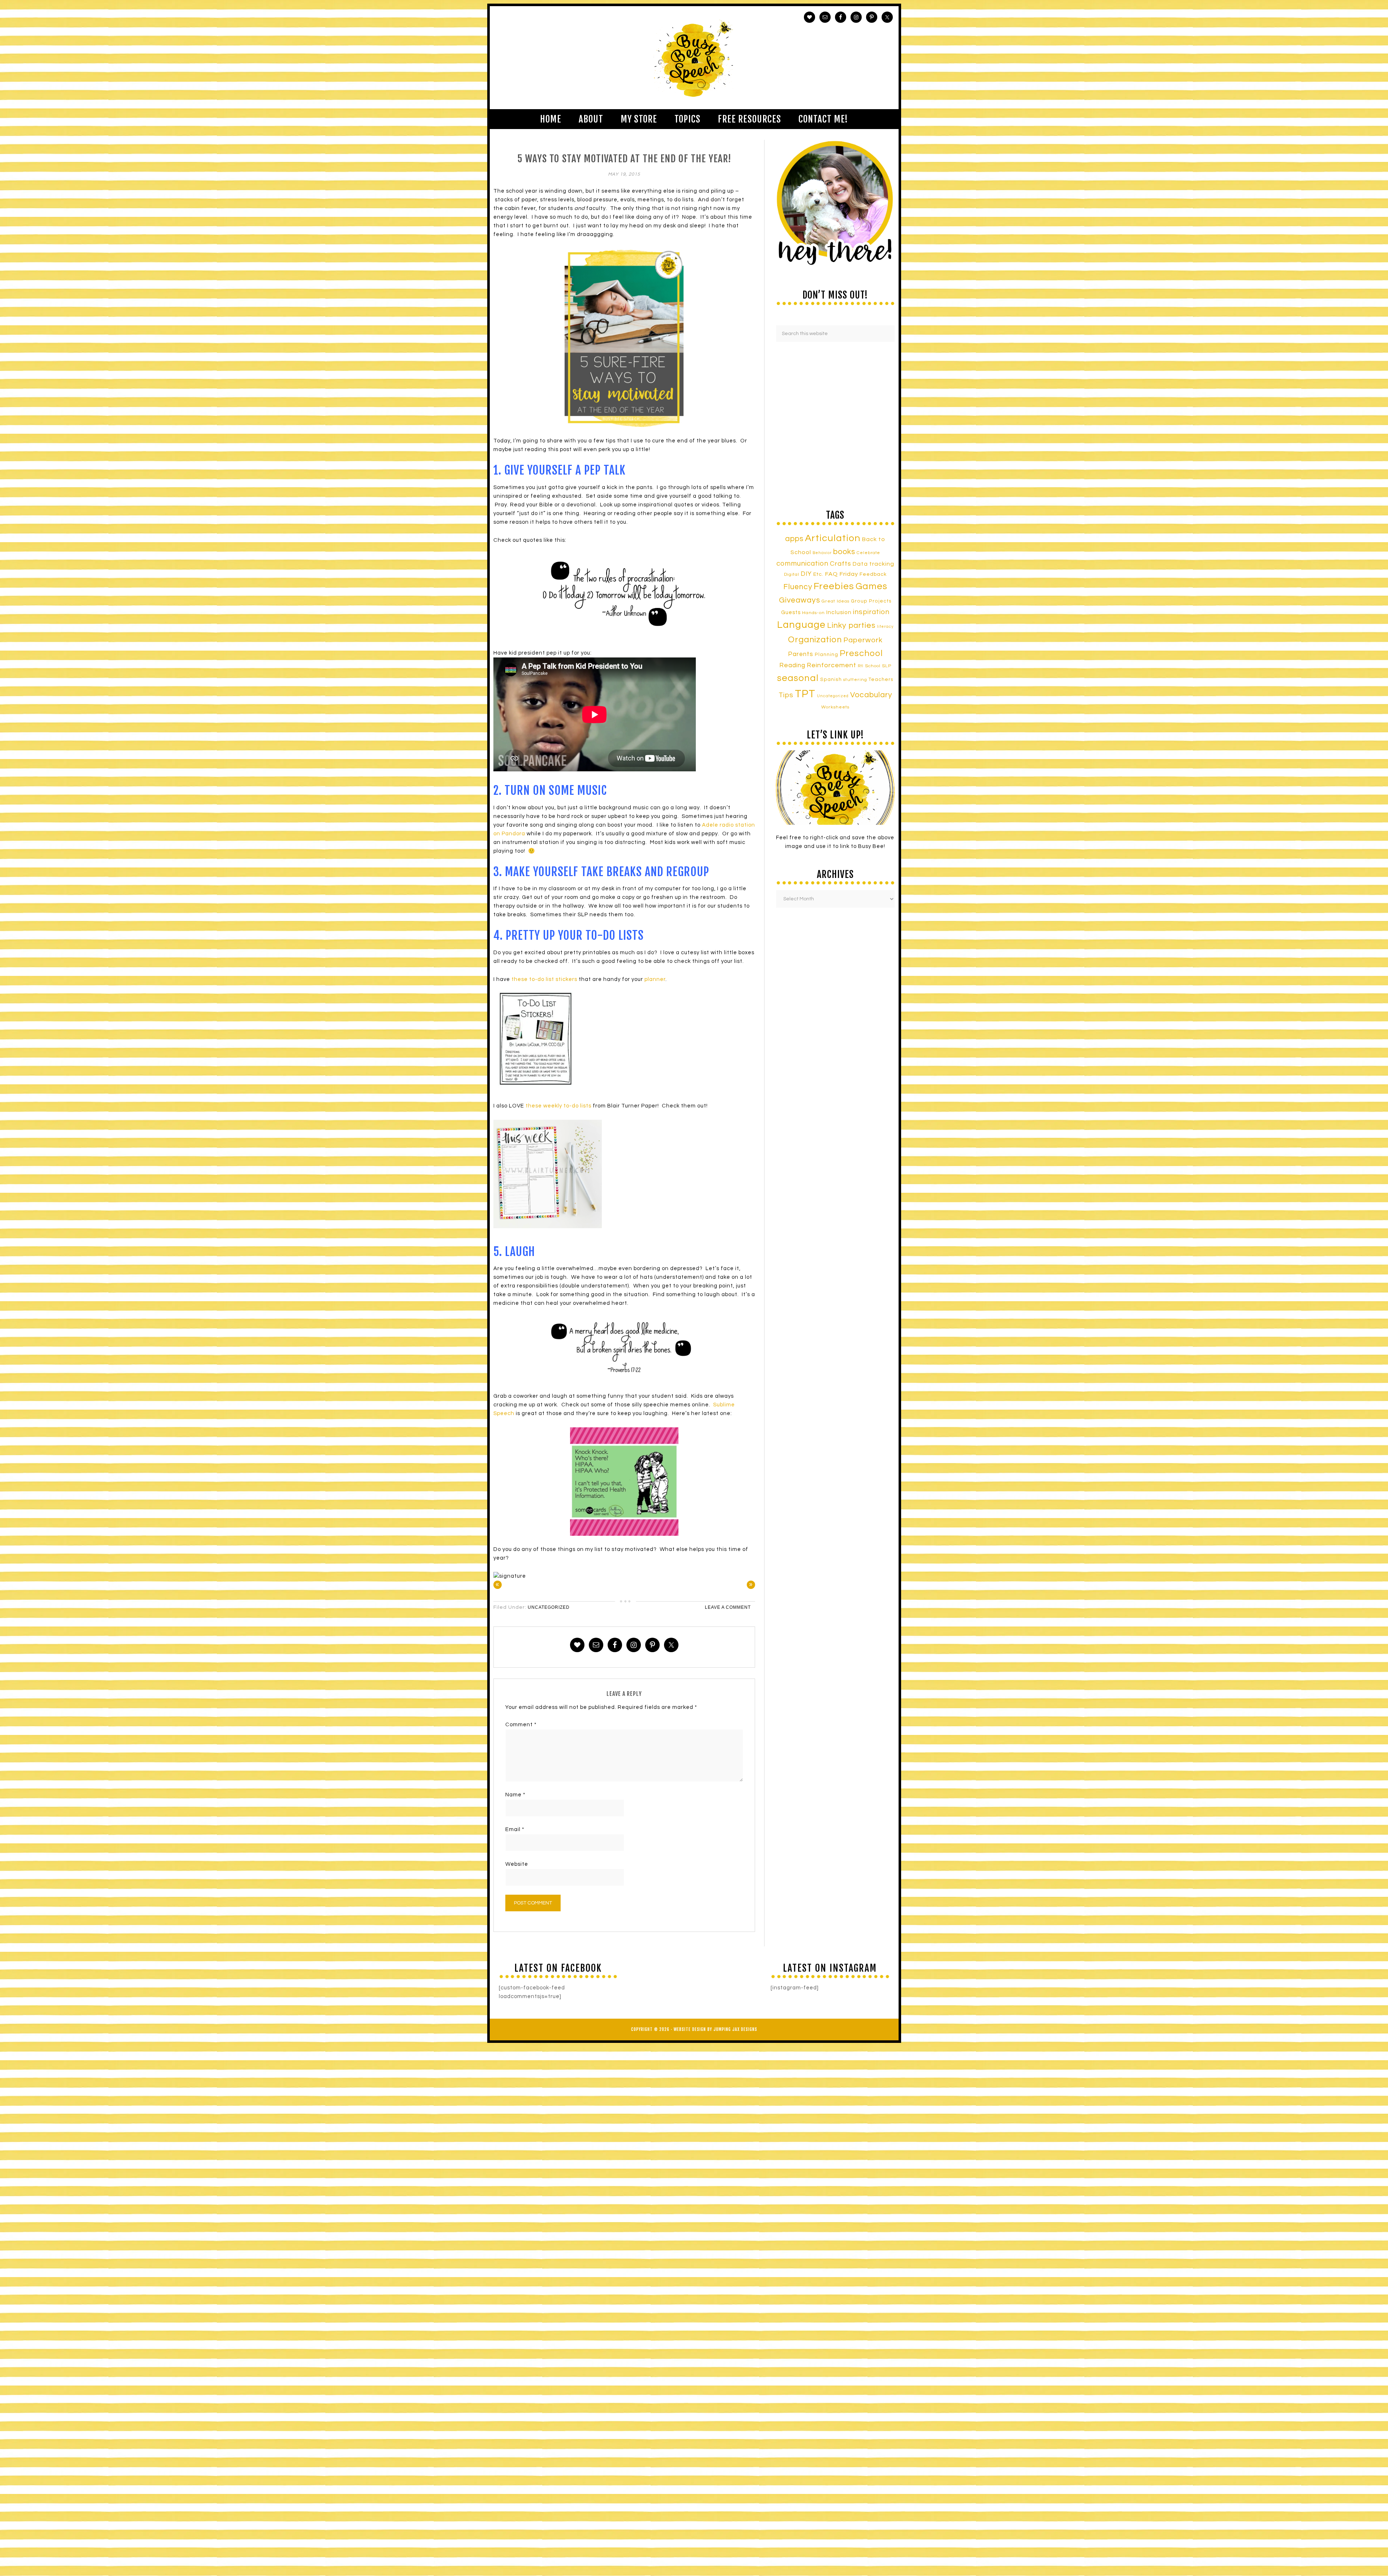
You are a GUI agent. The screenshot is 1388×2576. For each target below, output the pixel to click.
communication (802, 563)
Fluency (798, 587)
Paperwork (863, 640)
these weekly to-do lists (558, 1106)
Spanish (831, 680)
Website (517, 1864)
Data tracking (873, 564)
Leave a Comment (728, 1607)
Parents (801, 654)
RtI (861, 666)
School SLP (878, 666)
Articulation (833, 538)
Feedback (873, 574)
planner (655, 979)
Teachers (881, 680)
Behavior (822, 553)
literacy (885, 627)
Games (871, 586)
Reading (792, 665)
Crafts (841, 564)
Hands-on (813, 613)
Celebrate (868, 553)
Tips (786, 695)
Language (801, 625)
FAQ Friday (841, 574)
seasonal (798, 678)
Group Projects (871, 601)
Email (515, 1829)
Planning (826, 655)
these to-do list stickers (544, 979)
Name (515, 1795)
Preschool (861, 653)
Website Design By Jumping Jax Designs (716, 2029)
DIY (806, 574)
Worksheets (835, 707)
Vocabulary (871, 695)
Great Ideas (836, 601)
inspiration (871, 612)
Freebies (834, 586)
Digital (792, 575)
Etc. (818, 574)
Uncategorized (549, 1607)
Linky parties (851, 625)
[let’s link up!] (835, 788)
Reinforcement (832, 665)
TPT (805, 694)
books (844, 552)
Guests (791, 612)
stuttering (855, 680)
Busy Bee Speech (694, 58)
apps (794, 539)
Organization (815, 640)
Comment (521, 1725)
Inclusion (839, 612)
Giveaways (800, 600)
